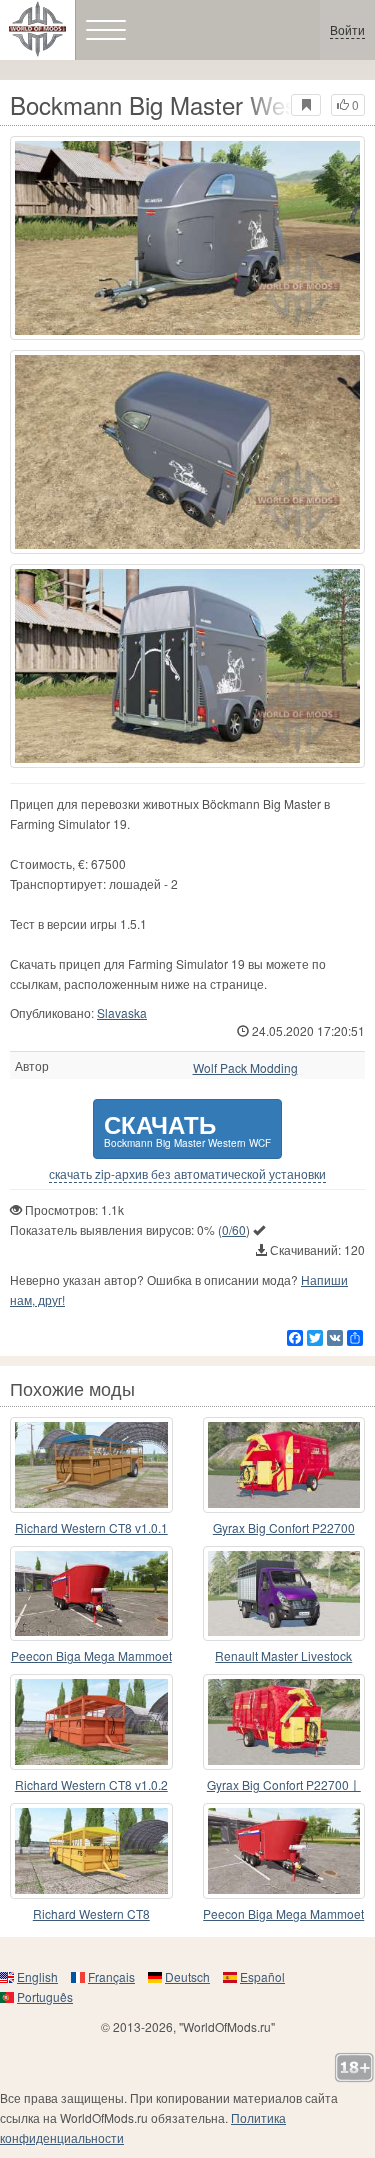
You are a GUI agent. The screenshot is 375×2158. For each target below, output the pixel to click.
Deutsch (187, 1976)
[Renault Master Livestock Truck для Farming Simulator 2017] (284, 1594)
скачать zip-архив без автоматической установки (187, 1174)
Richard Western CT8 (91, 1913)
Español (262, 1976)
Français (111, 1976)
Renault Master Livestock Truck (283, 1656)
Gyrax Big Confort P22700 (284, 1527)
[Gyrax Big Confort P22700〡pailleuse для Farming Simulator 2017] (284, 1722)
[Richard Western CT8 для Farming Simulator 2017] (91, 1851)
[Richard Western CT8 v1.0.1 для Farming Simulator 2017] (91, 1465)
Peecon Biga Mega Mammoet (91, 1655)
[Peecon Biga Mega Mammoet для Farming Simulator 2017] (91, 1594)
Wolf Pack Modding (245, 1068)
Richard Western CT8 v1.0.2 (91, 1784)
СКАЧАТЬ (187, 1128)
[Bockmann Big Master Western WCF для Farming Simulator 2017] (187, 238)
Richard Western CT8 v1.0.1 (91, 1527)
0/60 (234, 1229)
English (37, 1976)
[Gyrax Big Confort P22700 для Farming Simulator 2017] (284, 1465)
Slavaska (122, 1012)
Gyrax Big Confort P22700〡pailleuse (284, 1785)
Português (45, 1996)
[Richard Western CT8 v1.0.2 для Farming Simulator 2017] (91, 1722)
